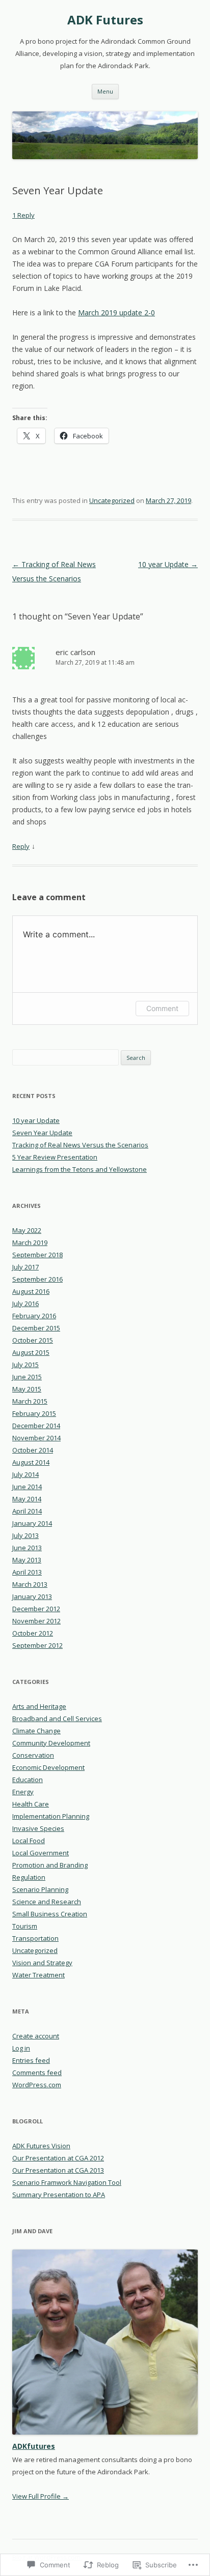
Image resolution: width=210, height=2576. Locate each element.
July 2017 (25, 1267)
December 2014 (36, 1426)
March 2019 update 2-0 (116, 313)
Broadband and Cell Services (57, 1719)
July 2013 (25, 1535)
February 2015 (34, 1413)
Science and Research (47, 1902)
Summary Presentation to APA (59, 2195)
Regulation (29, 1877)
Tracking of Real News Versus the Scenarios (80, 1145)
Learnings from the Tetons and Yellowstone (80, 1169)
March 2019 (30, 1242)
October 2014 (33, 1450)
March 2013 (30, 1584)
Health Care (31, 1804)
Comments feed (37, 2072)
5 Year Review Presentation (55, 1157)
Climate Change (36, 1731)
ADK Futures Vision (41, 2146)
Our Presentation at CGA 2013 (58, 2170)
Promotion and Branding (50, 1865)
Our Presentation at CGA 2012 (58, 2158)
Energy (23, 1792)
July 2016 (25, 1304)
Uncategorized (112, 500)
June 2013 (27, 1548)
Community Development (51, 1743)
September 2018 (37, 1255)
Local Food (29, 1841)
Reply (21, 846)
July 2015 (25, 1365)
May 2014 (27, 1499)
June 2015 (27, 1377)
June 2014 (27, 1487)
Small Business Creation (50, 1914)
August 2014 (31, 1462)
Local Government (41, 1853)
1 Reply (23, 215)
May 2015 (27, 1389)
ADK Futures (105, 20)
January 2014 (32, 1523)
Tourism (25, 1926)
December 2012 (36, 1609)
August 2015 (31, 1352)
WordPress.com (37, 2085)
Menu (105, 91)
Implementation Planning (51, 1816)
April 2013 (27, 1572)
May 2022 (27, 1230)
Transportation (35, 1938)
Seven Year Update (42, 1133)
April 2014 (27, 1511)
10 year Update (168, 564)
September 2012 (37, 1645)
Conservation (33, 1755)
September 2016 (37, 1279)
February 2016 (34, 1316)
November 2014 (36, 1438)
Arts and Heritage (39, 1706)
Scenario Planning (40, 1889)
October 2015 (33, 1340)
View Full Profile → (41, 2496)
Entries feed (31, 2060)
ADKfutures (34, 2446)
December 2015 (36, 1328)
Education (28, 1780)
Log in (21, 2048)
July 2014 (25, 1474)
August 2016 (31, 1291)
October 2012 (33, 1633)
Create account (36, 2036)
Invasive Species (38, 1828)
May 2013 (27, 1560)
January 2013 (32, 1596)
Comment (162, 1008)
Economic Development (48, 1767)
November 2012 (36, 1621)
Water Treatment (38, 1975)
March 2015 (30, 1401)
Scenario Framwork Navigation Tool (67, 2182)
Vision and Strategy (42, 1963)
